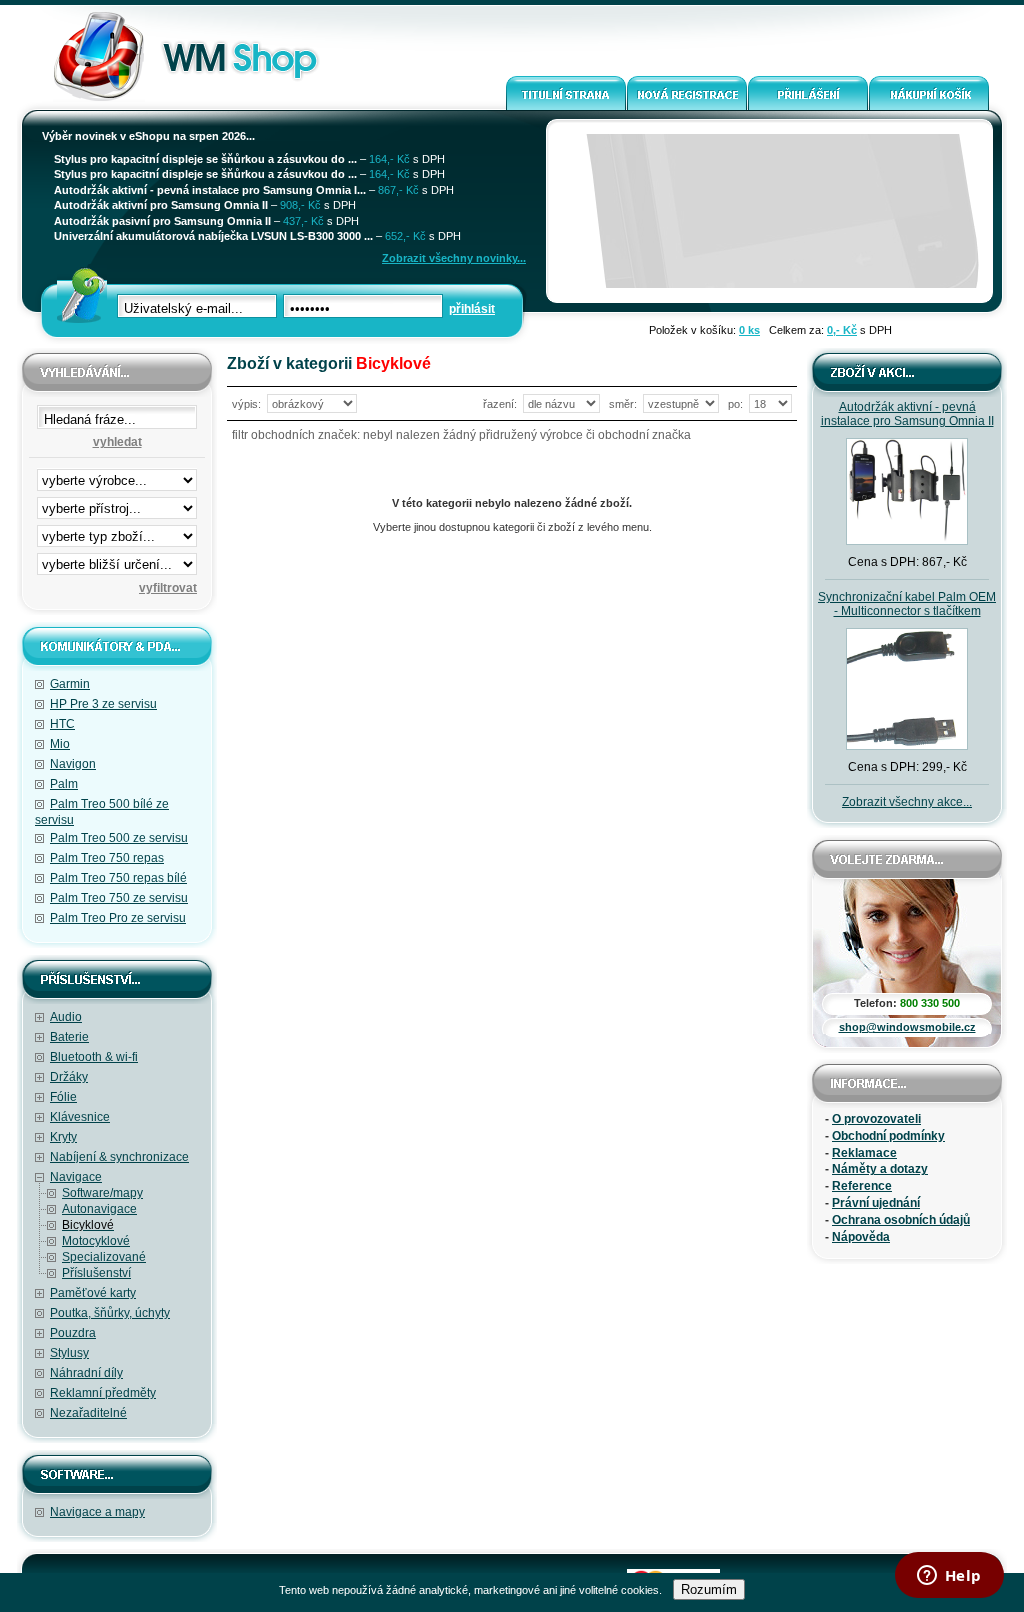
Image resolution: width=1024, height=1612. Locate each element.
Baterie (69, 1037)
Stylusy (69, 1353)
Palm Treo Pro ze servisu (118, 918)
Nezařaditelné (88, 1413)
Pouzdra (73, 1333)
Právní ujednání (876, 1203)
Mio (60, 744)
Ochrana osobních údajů (901, 1220)
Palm (64, 784)
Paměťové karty (93, 1293)
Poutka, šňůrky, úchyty (110, 1313)
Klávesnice (80, 1117)
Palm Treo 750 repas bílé (118, 878)
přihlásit (472, 309)
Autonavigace (99, 1209)
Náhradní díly (86, 1373)
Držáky (69, 1077)
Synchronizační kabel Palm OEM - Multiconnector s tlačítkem (907, 604)
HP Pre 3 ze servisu (103, 704)
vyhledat (117, 442)
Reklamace (864, 1153)
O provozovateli (876, 1119)
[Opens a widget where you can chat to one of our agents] (949, 1577)
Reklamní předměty (103, 1393)
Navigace (76, 1177)
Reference (862, 1186)
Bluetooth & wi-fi (94, 1057)
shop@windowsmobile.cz (907, 1027)
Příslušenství (96, 1273)
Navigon (73, 764)
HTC (62, 724)
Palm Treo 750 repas (107, 858)
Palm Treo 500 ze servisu (119, 838)
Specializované (104, 1257)
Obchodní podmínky (888, 1136)
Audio (66, 1017)
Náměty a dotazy (880, 1169)
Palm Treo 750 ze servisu (119, 898)
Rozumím (709, 1589)
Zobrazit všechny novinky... (454, 258)
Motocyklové (96, 1241)
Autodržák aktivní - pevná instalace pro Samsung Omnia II (907, 414)
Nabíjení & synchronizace (119, 1157)
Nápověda (861, 1237)
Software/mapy (102, 1193)
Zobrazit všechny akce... (907, 802)
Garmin (70, 684)
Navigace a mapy (97, 1512)
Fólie (63, 1097)
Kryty (63, 1137)
